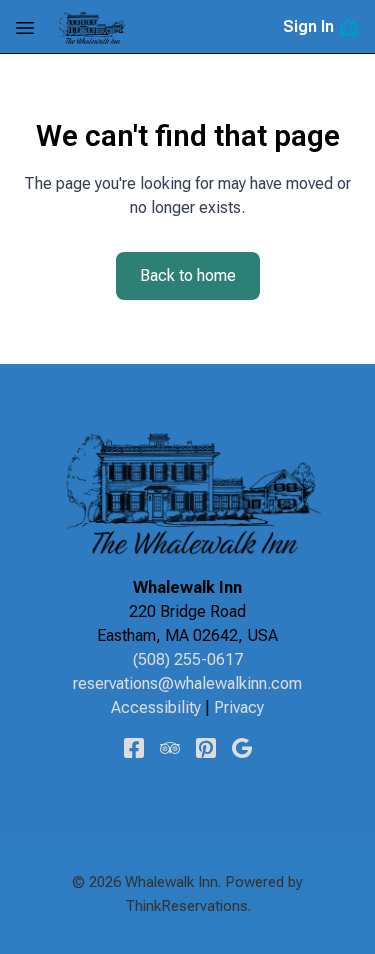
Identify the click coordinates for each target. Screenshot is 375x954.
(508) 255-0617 (188, 659)
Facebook (134, 748)
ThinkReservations (186, 906)
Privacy (239, 707)
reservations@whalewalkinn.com (187, 683)
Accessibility (156, 707)
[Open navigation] (25, 27)
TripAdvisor (170, 748)
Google (242, 748)
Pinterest (206, 748)
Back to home (188, 275)
